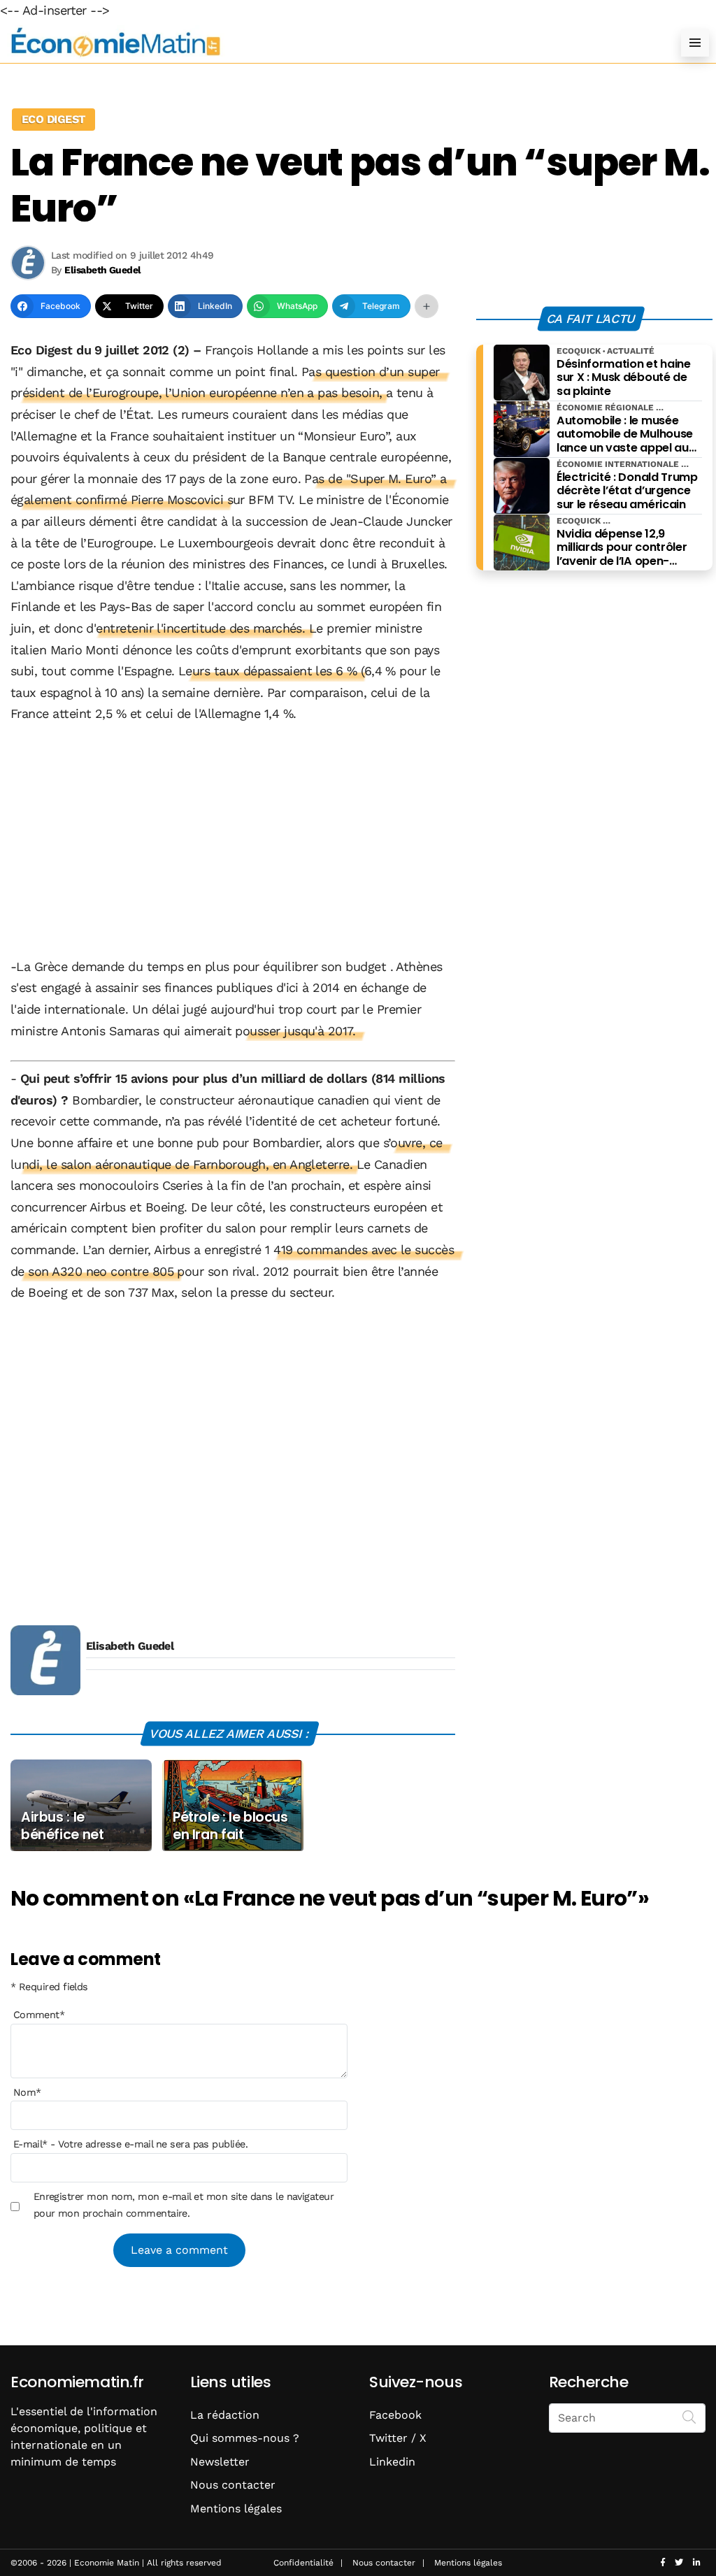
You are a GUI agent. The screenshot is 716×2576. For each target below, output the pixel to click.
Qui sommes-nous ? (245, 2438)
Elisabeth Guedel (130, 1646)
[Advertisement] (233, 842)
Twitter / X (398, 2438)
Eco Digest (53, 119)
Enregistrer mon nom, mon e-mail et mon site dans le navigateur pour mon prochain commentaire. (184, 2205)
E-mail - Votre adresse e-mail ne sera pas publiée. (130, 2144)
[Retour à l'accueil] (330, 42)
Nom (27, 2092)
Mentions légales (236, 2509)
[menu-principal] (695, 43)
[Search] (689, 2417)
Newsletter (220, 2462)
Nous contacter (233, 2485)
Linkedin (392, 2462)
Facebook (395, 2415)
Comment (39, 2015)
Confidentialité (303, 2563)
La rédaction (225, 2415)
